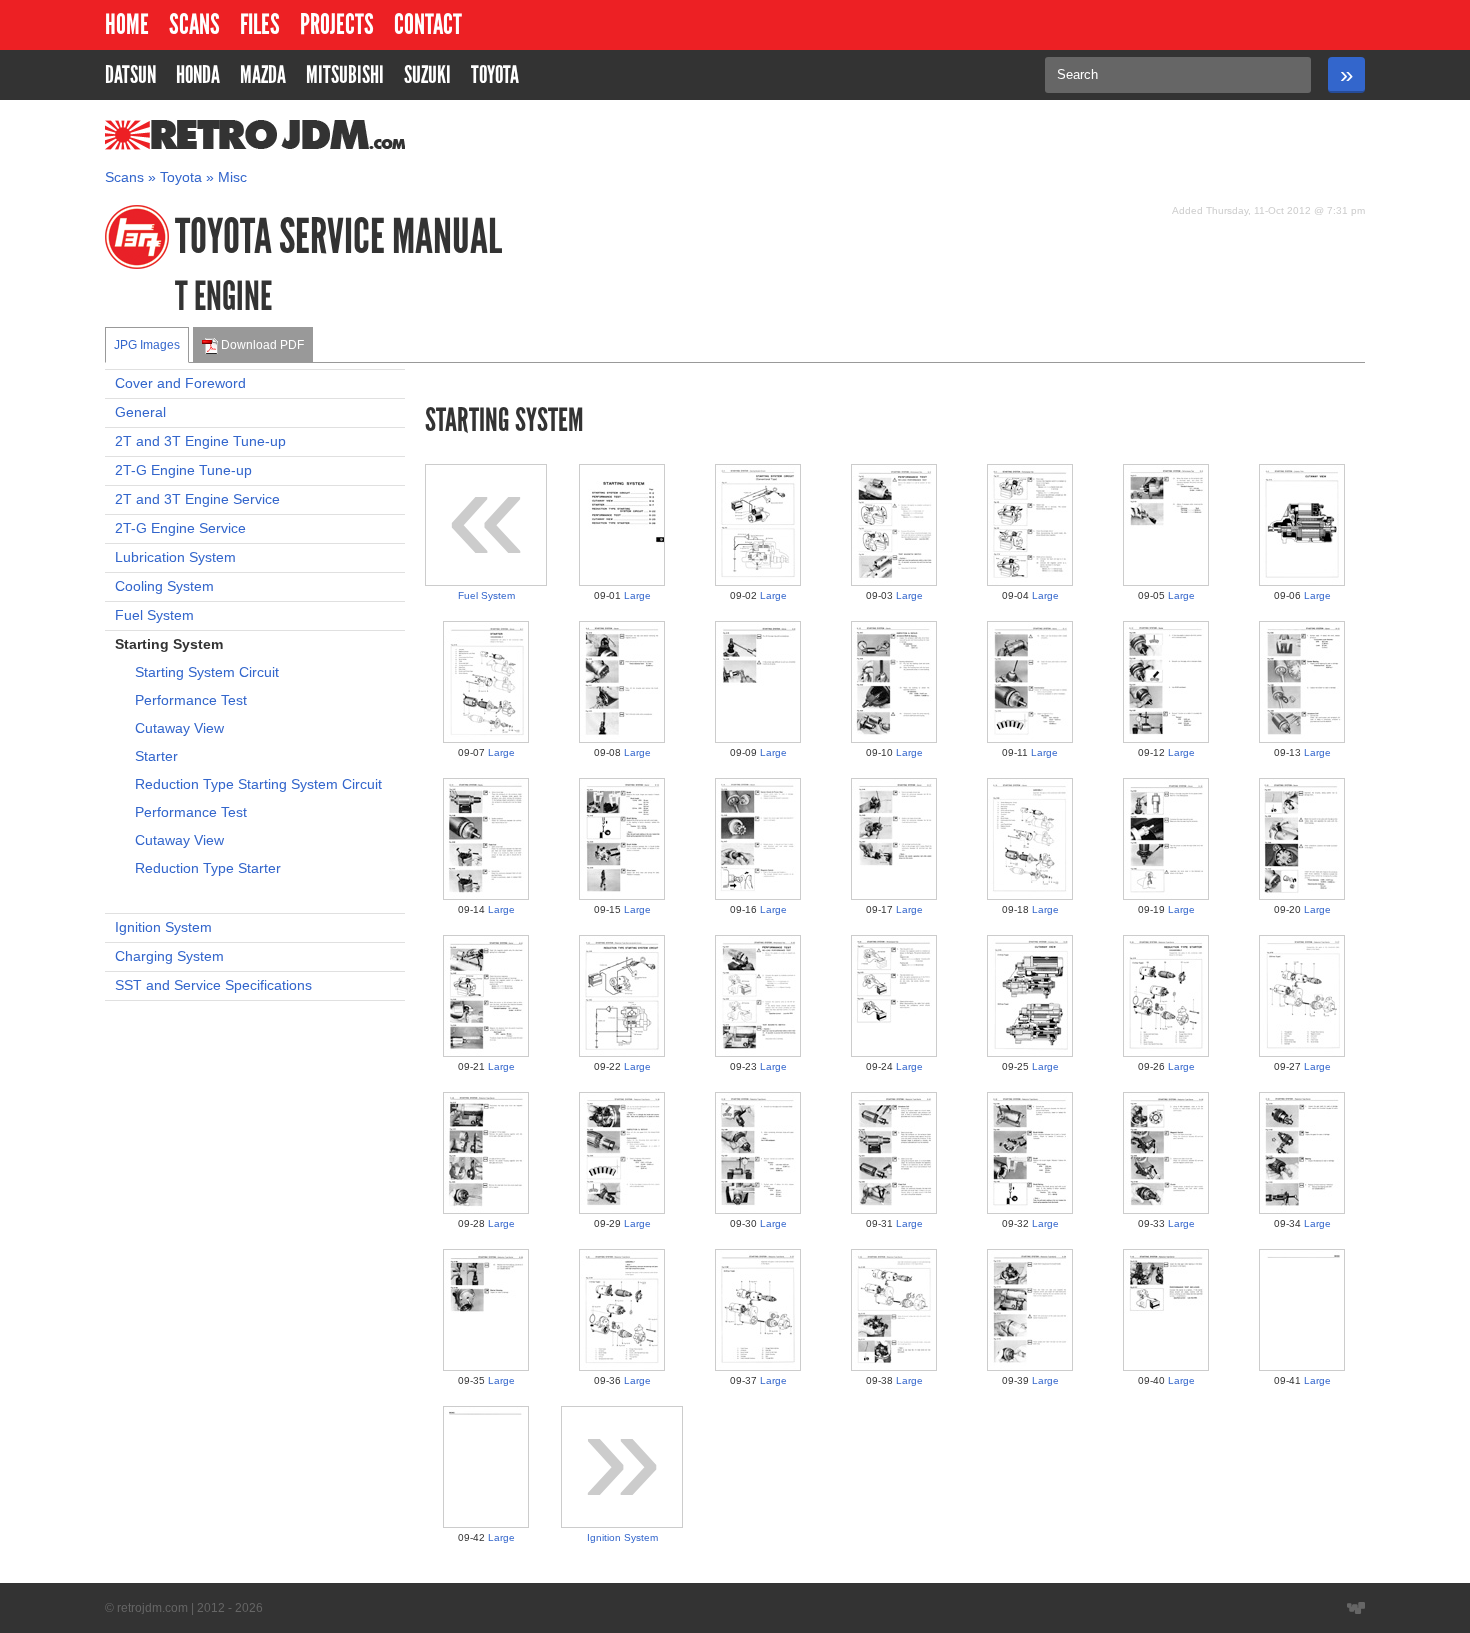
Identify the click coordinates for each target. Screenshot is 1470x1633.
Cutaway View (179, 728)
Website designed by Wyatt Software (1356, 1608)
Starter (156, 756)
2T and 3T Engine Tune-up (200, 441)
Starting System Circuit (207, 672)
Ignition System (163, 927)
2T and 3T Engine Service (197, 499)
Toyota (181, 177)
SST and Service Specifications (213, 985)
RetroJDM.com (203, 135)
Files (260, 24)
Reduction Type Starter (208, 868)
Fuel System (154, 615)
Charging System (169, 956)
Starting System (169, 644)
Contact (428, 24)
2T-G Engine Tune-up (183, 470)
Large (637, 595)
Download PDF (261, 345)
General (140, 412)
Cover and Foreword (180, 383)
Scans (194, 24)
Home (127, 24)
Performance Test (191, 700)
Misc (232, 177)
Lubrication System (175, 557)
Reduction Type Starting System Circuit (258, 784)
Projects (337, 24)
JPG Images (147, 345)
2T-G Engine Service (180, 528)
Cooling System (164, 586)
